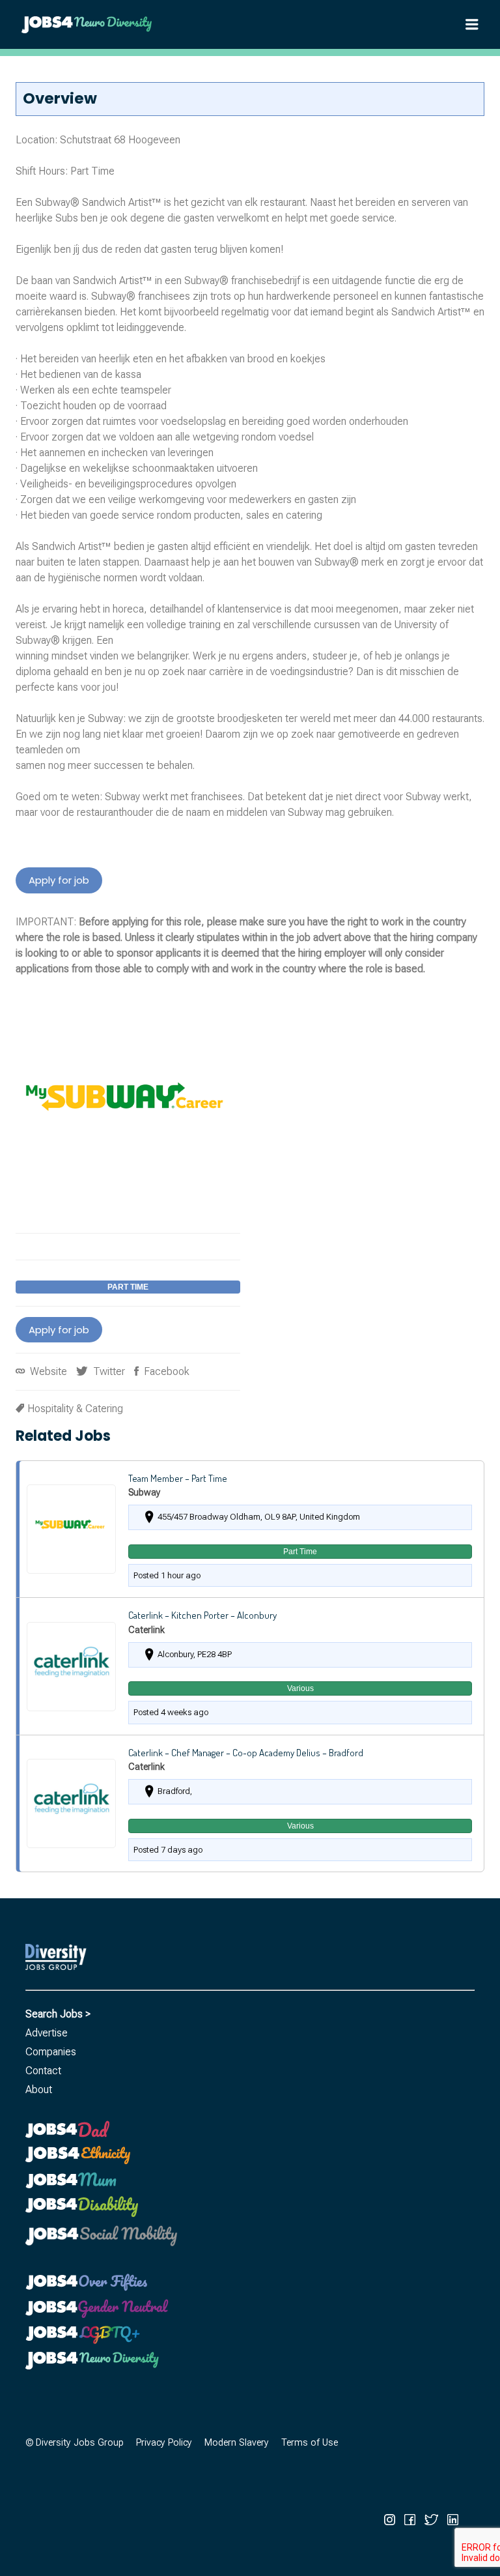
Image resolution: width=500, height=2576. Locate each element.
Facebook (165, 1371)
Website (47, 1371)
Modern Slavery (237, 2443)
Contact (43, 2071)
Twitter (108, 1371)
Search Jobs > (58, 2014)
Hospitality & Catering (75, 1409)
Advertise (47, 2033)
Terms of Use (310, 2443)
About (39, 2090)
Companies (51, 2052)
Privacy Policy (164, 2443)
